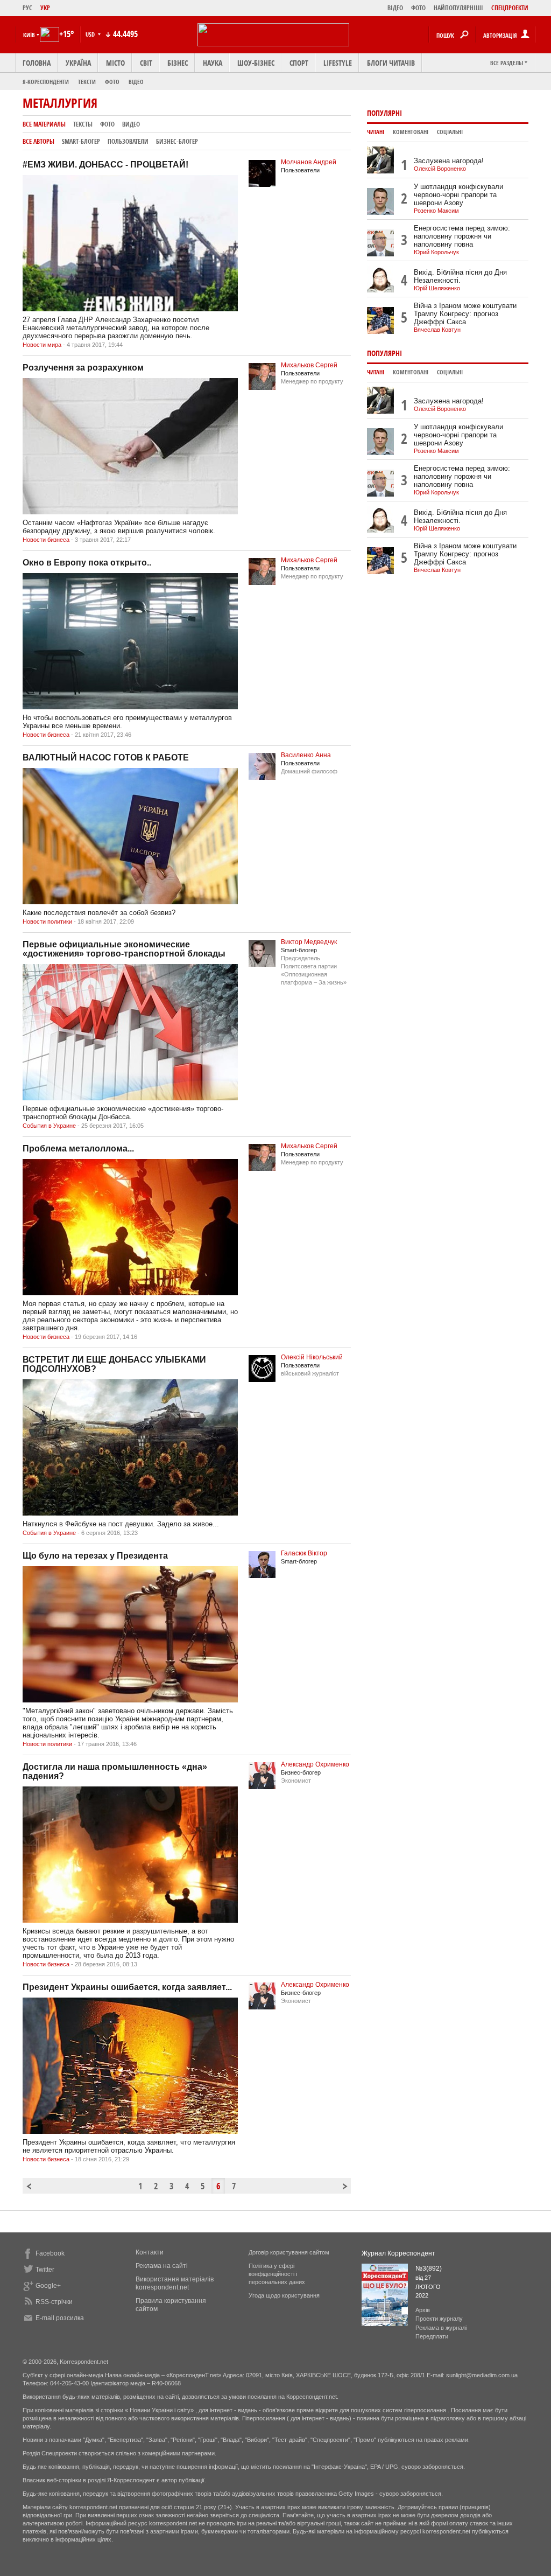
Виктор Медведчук (309, 942)
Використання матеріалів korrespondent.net (175, 2283)
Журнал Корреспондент (398, 2253)
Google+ (48, 2286)
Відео (136, 82)
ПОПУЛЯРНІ (384, 113)
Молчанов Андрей (309, 162)
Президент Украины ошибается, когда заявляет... (127, 1987)
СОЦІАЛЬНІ (450, 132)
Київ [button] (29, 35)
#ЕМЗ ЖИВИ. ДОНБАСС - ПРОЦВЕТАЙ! (105, 165)
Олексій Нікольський (312, 1357)
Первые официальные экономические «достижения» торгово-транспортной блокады (124, 949)
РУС (27, 8)
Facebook (50, 2253)
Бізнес (178, 63)
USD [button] (91, 34)
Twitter (45, 2270)
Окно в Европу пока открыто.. (87, 563)
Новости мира (42, 345)
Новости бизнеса (46, 540)
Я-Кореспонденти (46, 82)
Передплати (432, 2336)
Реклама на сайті (162, 2266)
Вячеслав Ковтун (437, 330)
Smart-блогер (81, 141)
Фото (112, 82)
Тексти (87, 82)
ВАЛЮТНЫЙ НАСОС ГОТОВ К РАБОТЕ (106, 758)
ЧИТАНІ (376, 132)
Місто (115, 63)
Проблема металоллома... (78, 1149)
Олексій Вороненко (440, 169)
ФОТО (418, 8)
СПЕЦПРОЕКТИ (510, 8)
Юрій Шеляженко (437, 288)
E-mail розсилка (60, 2318)
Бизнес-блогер (177, 141)
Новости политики (47, 922)
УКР (45, 8)
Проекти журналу (439, 2319)
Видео (131, 124)
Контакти (150, 2252)
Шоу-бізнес (256, 63)
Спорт (299, 63)
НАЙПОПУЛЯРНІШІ (458, 8)
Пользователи (128, 141)
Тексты (83, 124)
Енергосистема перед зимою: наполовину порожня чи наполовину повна (462, 236)
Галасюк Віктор (304, 1553)
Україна (78, 63)
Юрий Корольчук (436, 252)
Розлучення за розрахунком (83, 368)
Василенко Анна (306, 755)
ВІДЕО (395, 8)
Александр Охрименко (315, 1764)
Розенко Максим (436, 211)
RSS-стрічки (54, 2302)
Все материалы (44, 124)
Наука (213, 63)
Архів (423, 2310)
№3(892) (429, 2268)
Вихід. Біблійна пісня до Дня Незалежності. (460, 276)
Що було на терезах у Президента (95, 1556)
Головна (37, 63)
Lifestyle (338, 63)
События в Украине (49, 1126)
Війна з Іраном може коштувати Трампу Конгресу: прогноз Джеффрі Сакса (465, 314)
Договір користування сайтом (289, 2252)
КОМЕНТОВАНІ (411, 132)
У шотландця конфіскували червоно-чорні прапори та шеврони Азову (458, 195)
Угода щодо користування (284, 2295)
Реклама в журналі (441, 2328)
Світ (146, 63)
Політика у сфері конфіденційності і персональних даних (277, 2274)
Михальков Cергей (309, 365)
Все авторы (38, 141)
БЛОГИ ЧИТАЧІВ (391, 63)
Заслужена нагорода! (449, 161)
